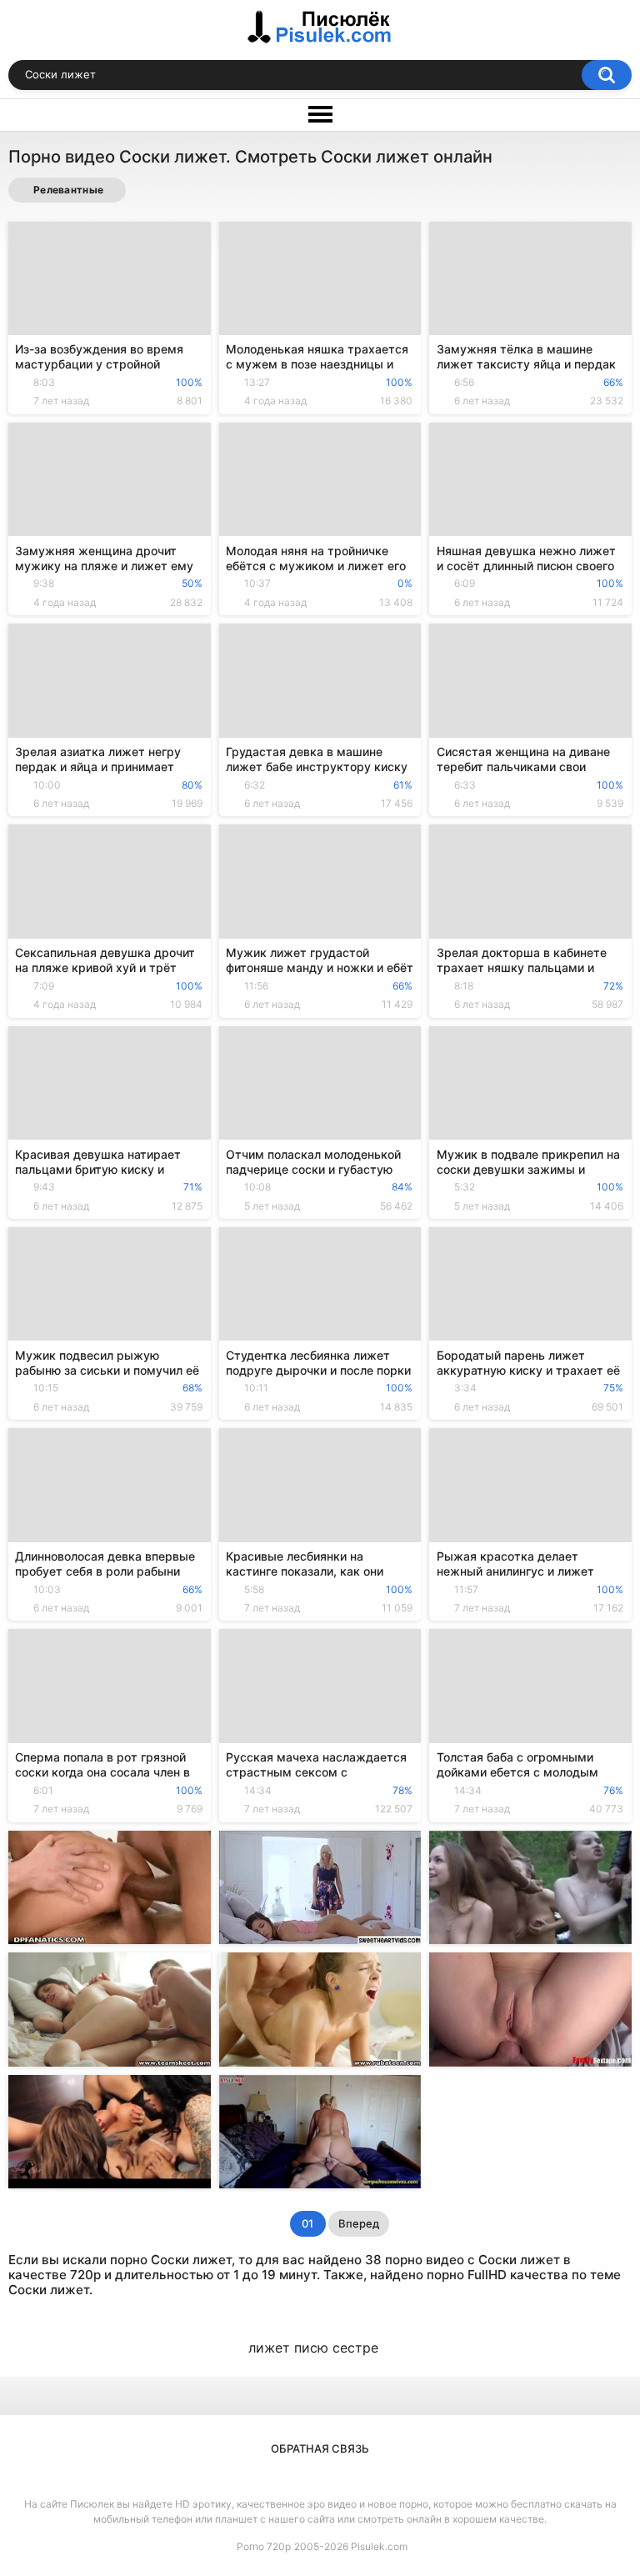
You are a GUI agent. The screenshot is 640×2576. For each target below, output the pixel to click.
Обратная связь (320, 2448)
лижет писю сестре (313, 2348)
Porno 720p (264, 2546)
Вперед (359, 2223)
